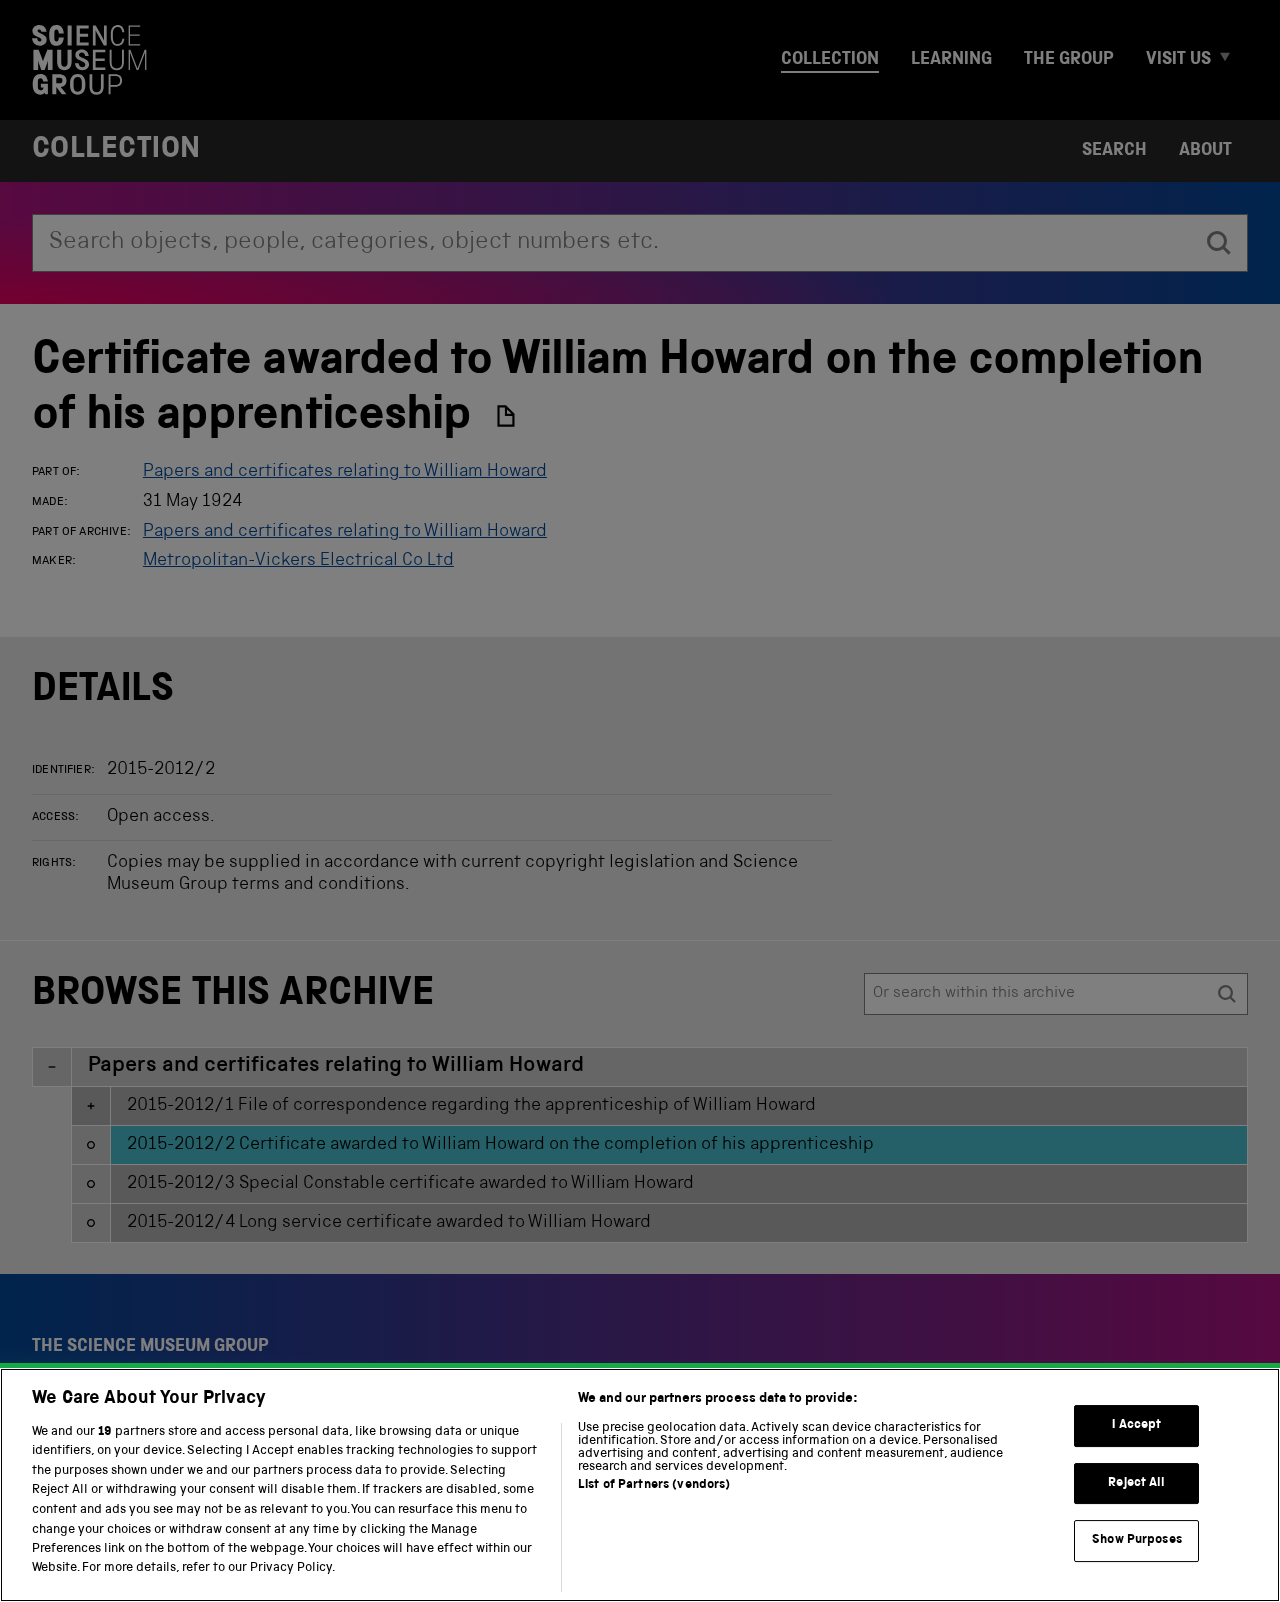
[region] (640, 1485)
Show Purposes (1137, 1540)
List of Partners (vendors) (654, 1485)
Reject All (1136, 1483)
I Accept (1136, 1425)
